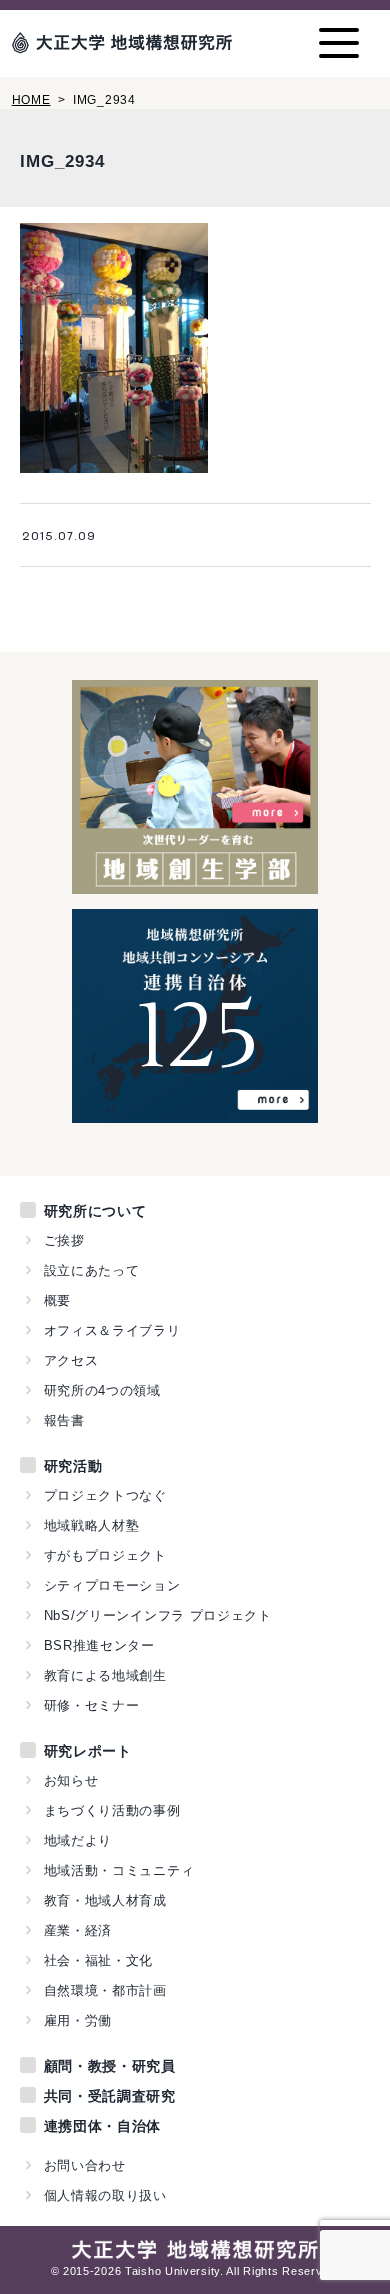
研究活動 (73, 1466)
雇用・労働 (78, 2020)
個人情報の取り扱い (105, 2195)
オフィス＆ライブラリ (112, 1330)
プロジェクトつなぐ (105, 1495)
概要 (57, 1300)
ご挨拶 (64, 1240)
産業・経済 (78, 1930)
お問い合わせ (85, 2165)
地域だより (78, 1840)
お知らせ (71, 1780)
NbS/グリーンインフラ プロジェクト (158, 1615)
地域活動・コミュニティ (119, 1870)
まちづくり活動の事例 (112, 1810)
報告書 (64, 1420)
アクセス (71, 1360)
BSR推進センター (99, 1645)
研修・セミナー (92, 1705)
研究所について (95, 1211)
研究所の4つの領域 (102, 1390)
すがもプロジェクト (105, 1555)
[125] (195, 1112)
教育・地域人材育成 (105, 1900)
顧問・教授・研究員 (110, 2066)
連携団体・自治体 (103, 2126)
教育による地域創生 (105, 1675)
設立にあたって (92, 1270)
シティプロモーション (112, 1585)
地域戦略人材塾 (92, 1525)
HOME (31, 100)
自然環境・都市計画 (105, 1990)
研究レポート (88, 1751)
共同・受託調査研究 (110, 2096)
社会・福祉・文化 (99, 1960)
